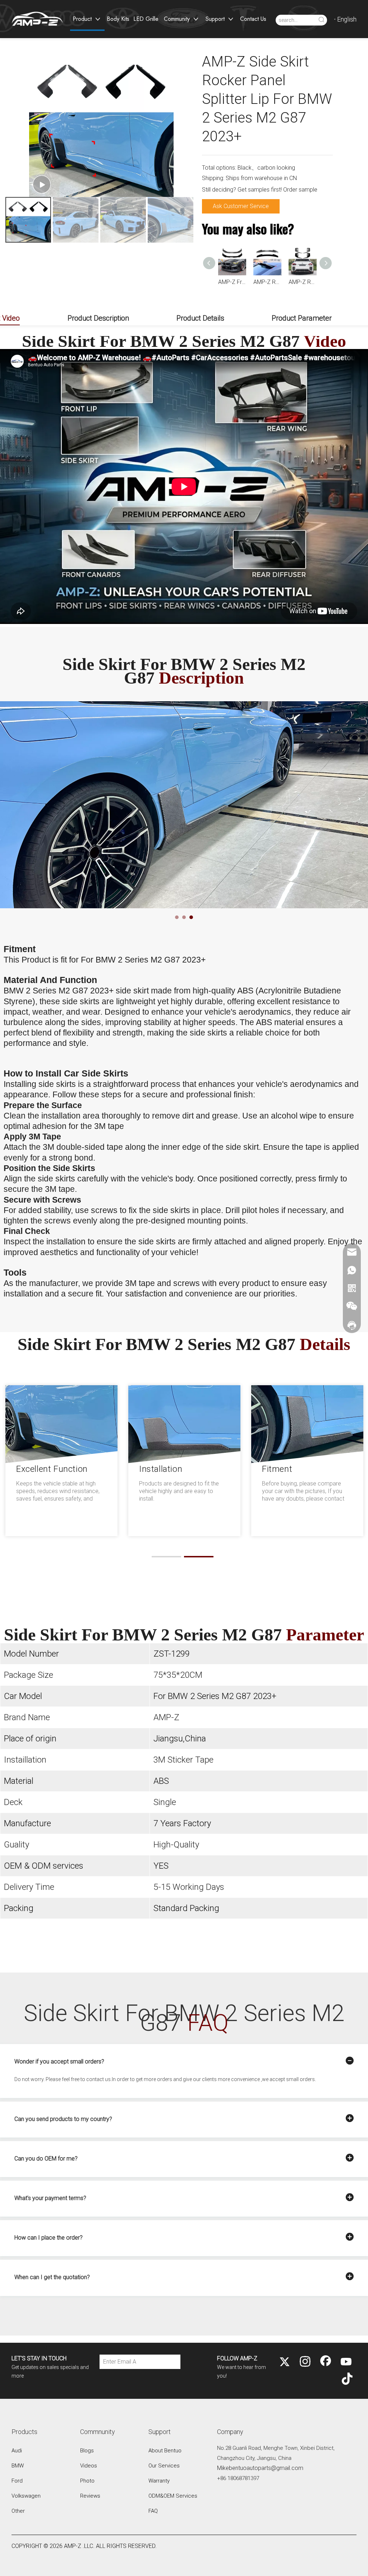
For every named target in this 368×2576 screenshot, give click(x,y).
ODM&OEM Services (173, 2496)
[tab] (177, 917)
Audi (17, 2451)
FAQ (153, 2511)
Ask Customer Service (241, 206)
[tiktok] (346, 2379)
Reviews (90, 2496)
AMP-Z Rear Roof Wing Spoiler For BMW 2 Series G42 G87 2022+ (232, 282)
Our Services (164, 2466)
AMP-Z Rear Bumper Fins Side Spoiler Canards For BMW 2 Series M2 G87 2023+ (267, 282)
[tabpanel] (184, 805)
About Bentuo (165, 2451)
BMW (18, 2466)
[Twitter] (285, 2362)
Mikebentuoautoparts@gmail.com (260, 2468)
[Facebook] (326, 2362)
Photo (87, 2481)
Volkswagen (26, 2496)
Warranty (159, 2481)
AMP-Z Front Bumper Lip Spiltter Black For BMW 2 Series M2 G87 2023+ (303, 282)
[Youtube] (346, 2362)
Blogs (87, 2451)
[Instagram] (305, 2362)
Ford (17, 2481)
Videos (89, 2466)
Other (18, 2511)
